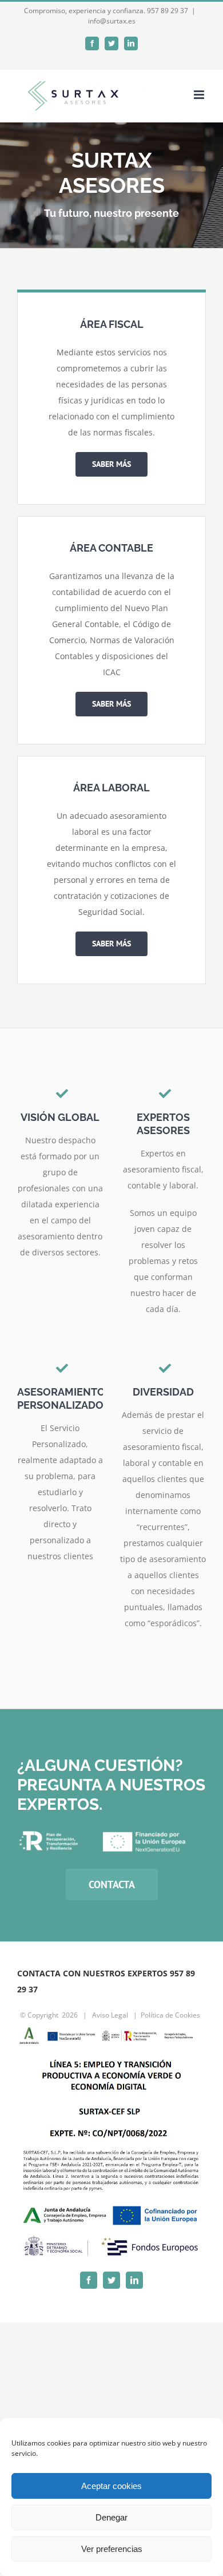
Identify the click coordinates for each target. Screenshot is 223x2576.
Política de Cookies (170, 2015)
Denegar (111, 2517)
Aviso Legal (110, 2015)
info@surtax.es (112, 21)
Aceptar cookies (111, 2486)
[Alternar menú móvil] (200, 95)
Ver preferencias (112, 2549)
